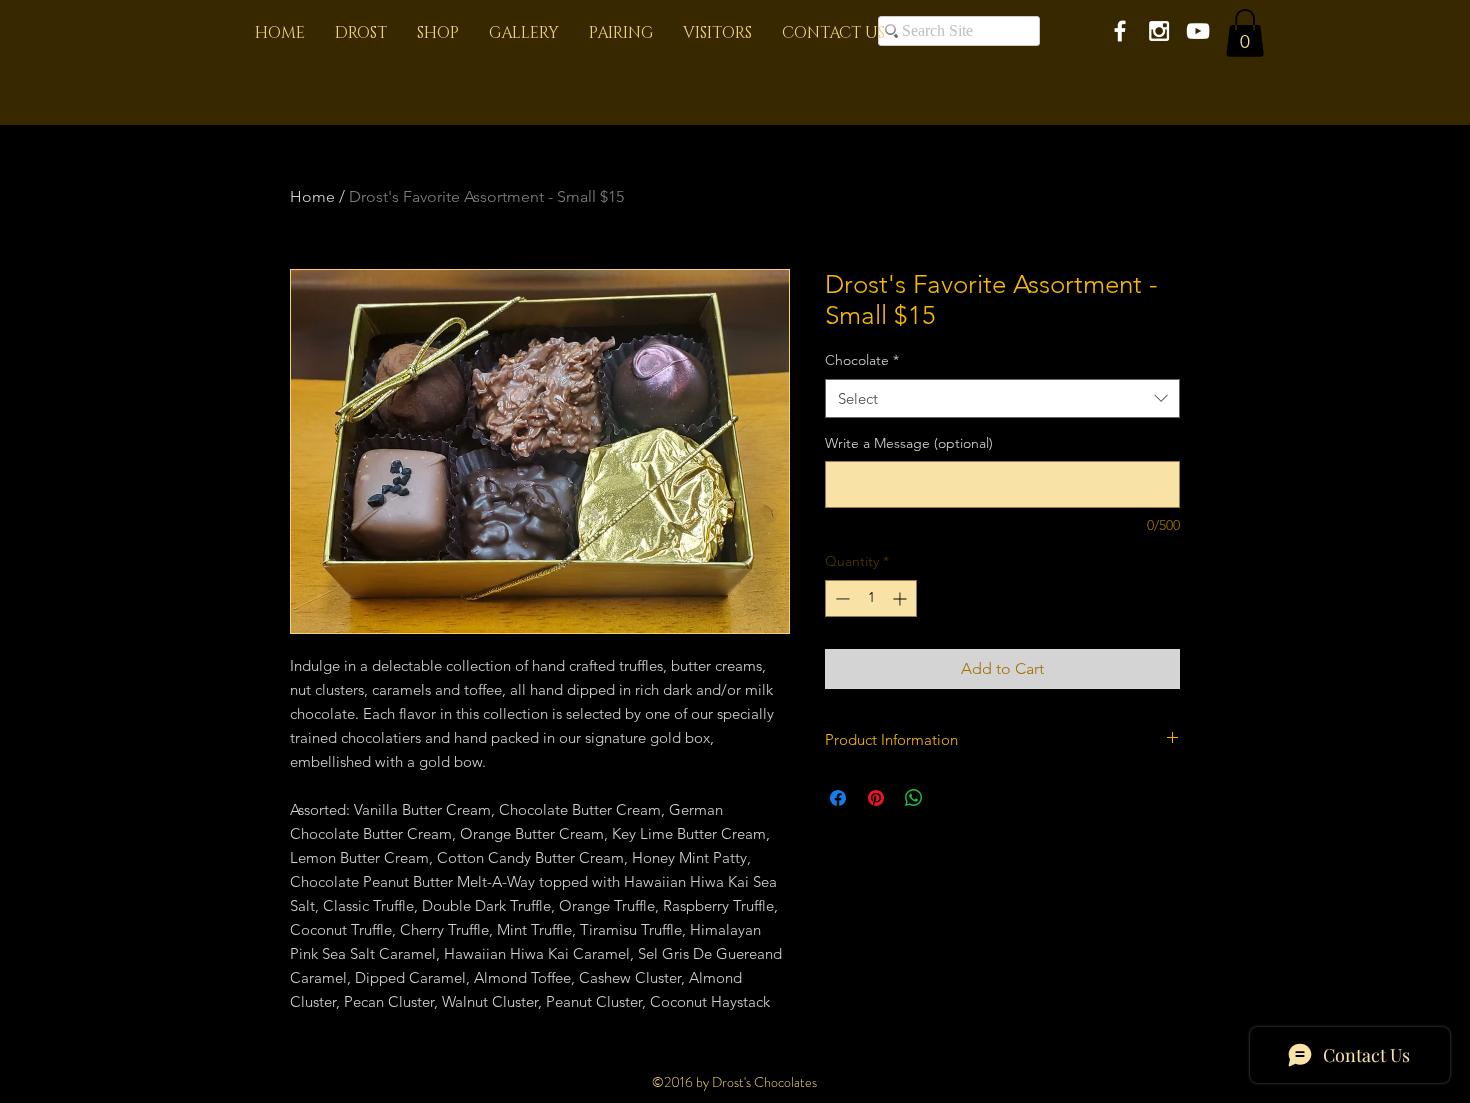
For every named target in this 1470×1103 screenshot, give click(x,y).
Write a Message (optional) (909, 443)
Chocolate (862, 360)
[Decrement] (840, 598)
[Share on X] (952, 798)
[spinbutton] (871, 598)
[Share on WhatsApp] (914, 798)
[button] (1245, 33)
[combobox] (1002, 398)
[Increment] (901, 598)
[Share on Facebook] (838, 798)
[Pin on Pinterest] (876, 798)
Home (312, 196)
